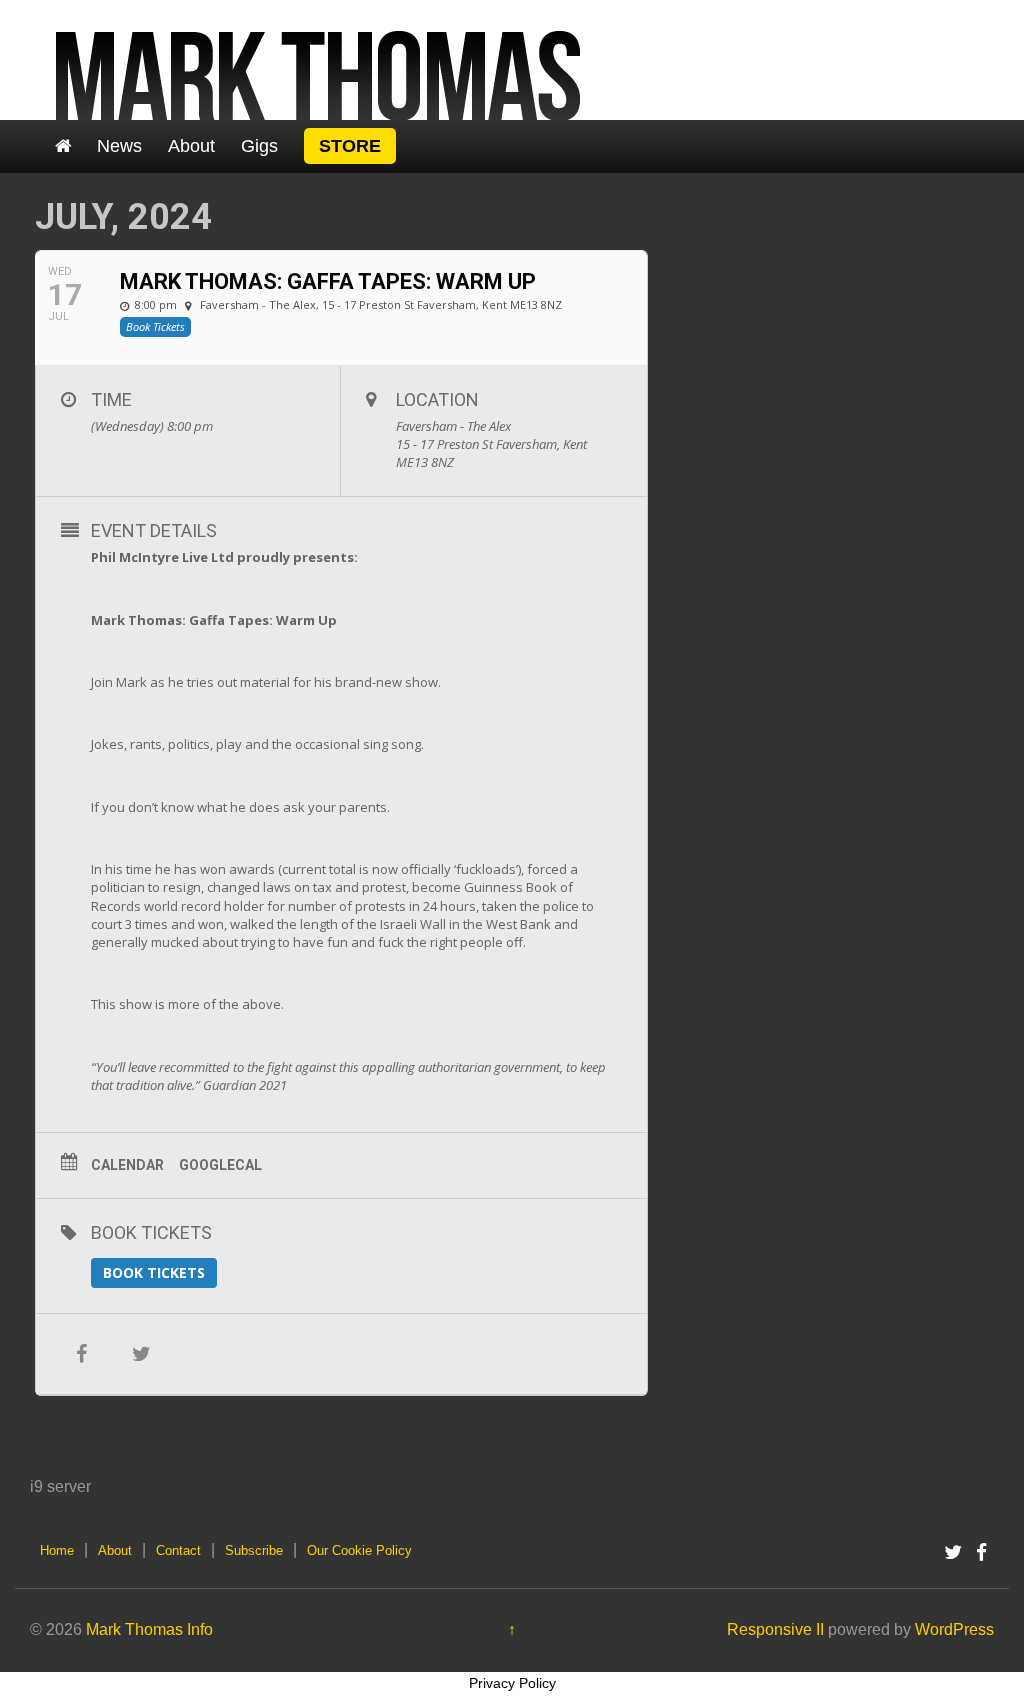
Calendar (127, 1165)
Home (57, 1550)
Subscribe (254, 1550)
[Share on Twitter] (141, 1354)
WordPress (954, 1629)
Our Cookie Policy (359, 1550)
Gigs (259, 146)
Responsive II (775, 1629)
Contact (178, 1550)
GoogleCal (220, 1165)
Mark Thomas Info (149, 1629)
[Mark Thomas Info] (319, 58)
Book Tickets (154, 1272)
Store (350, 146)
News (119, 146)
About (191, 146)
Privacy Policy (512, 1683)
